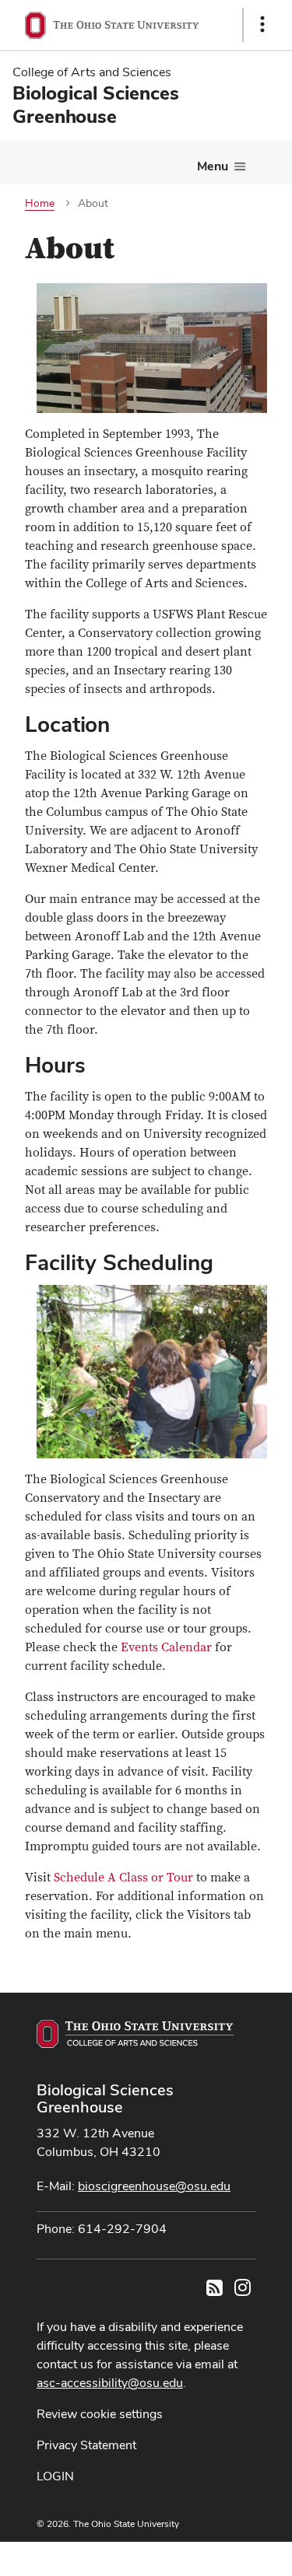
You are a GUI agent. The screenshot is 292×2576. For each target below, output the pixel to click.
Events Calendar (166, 1647)
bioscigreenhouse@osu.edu (154, 2186)
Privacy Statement (86, 2445)
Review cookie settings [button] (100, 2414)
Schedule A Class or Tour (123, 1878)
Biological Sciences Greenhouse (105, 2098)
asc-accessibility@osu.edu (110, 2383)
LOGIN (55, 2476)
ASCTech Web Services (207, 2555)
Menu (213, 166)
